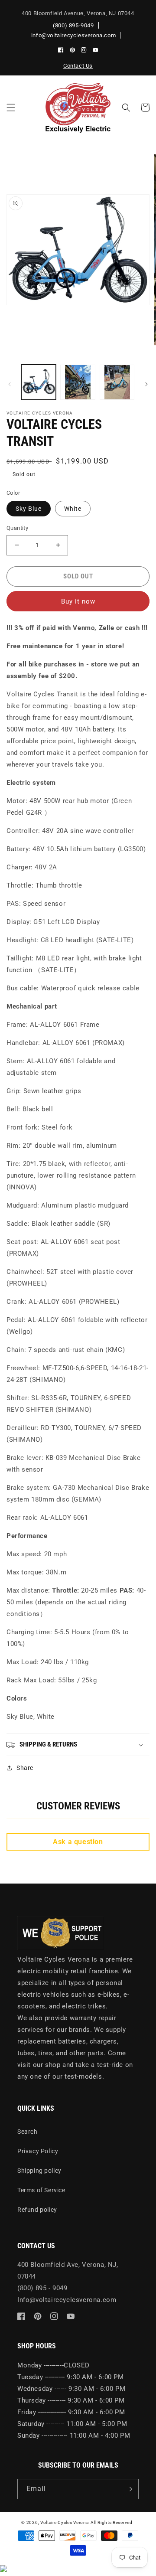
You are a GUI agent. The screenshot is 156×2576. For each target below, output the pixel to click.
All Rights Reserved (111, 2522)
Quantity (17, 528)
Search (28, 2132)
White (73, 509)
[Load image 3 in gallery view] (78, 382)
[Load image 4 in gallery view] (117, 382)
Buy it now (78, 601)
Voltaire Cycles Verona (64, 2522)
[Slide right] (146, 384)
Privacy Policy (38, 2151)
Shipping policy (39, 2171)
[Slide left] (10, 384)
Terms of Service (41, 2190)
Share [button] (25, 1768)
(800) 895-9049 (73, 25)
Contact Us (78, 66)
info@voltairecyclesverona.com (73, 35)
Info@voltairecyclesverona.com (67, 2300)
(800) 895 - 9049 (42, 2288)
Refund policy (37, 2210)
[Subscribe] (129, 2489)
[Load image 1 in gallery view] (39, 382)
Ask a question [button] (78, 1842)
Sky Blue (29, 509)
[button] (11, 108)
